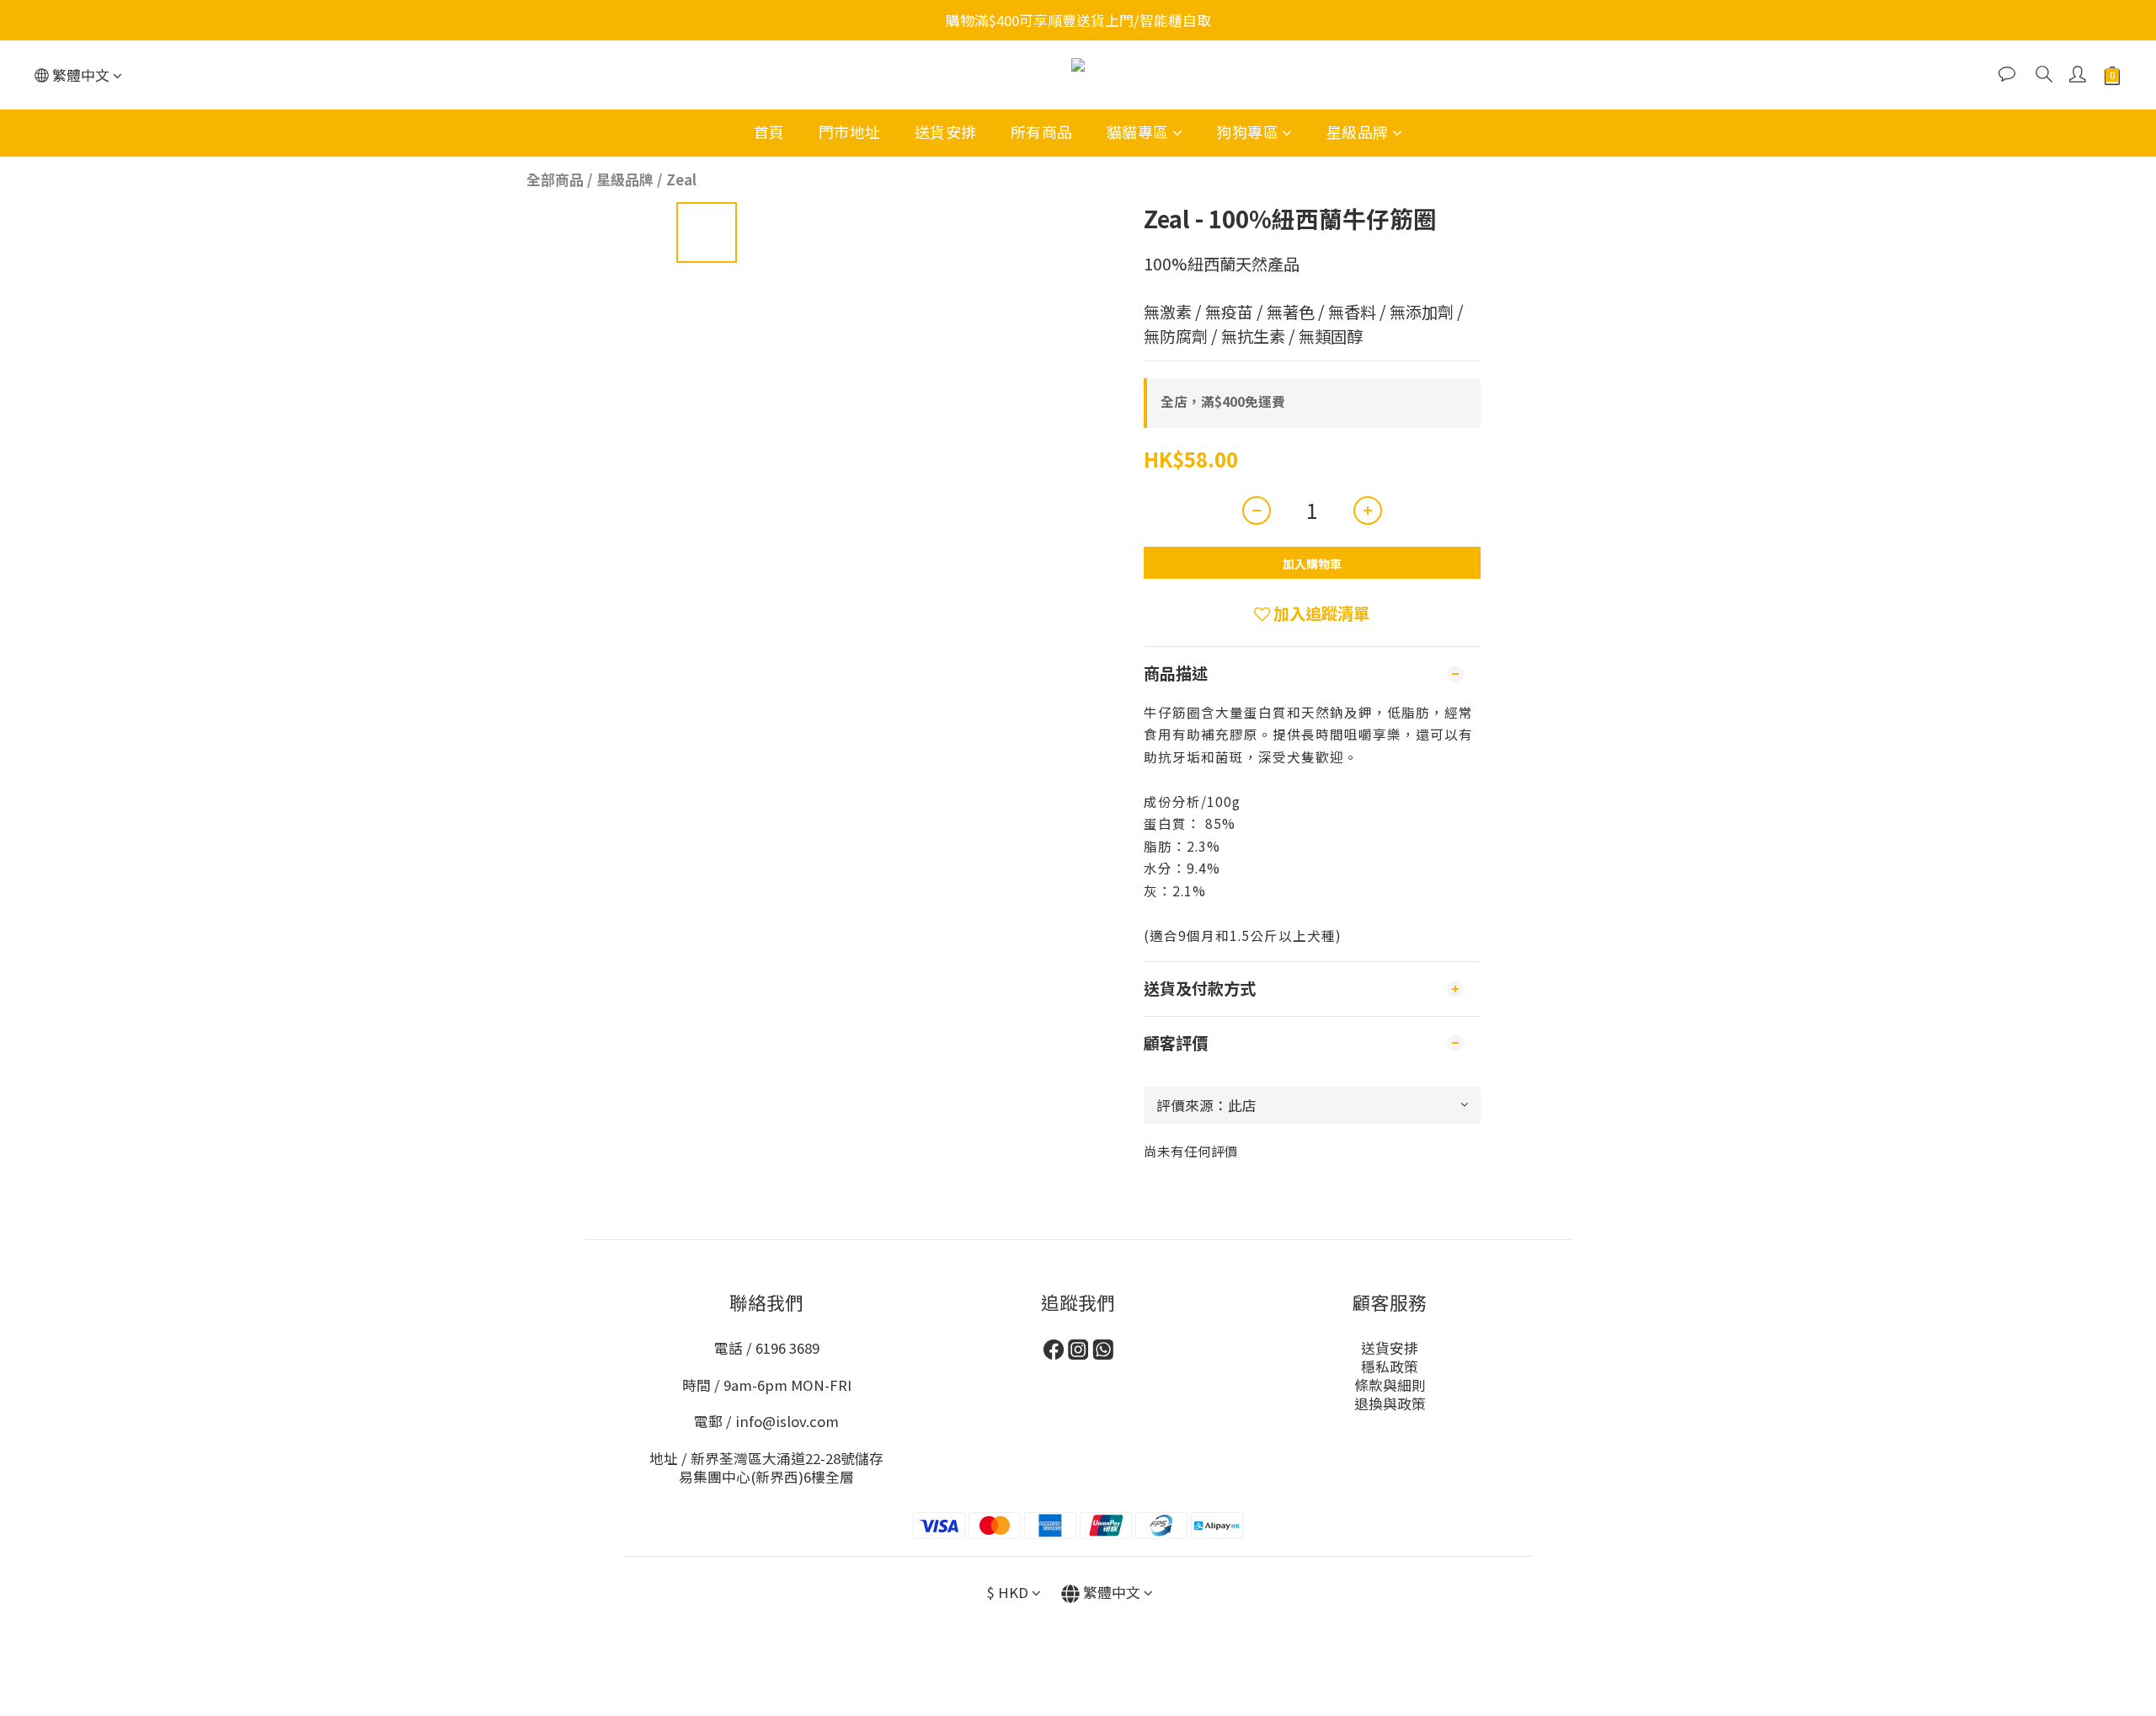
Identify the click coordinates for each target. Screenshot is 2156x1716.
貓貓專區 (1138, 131)
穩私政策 (1390, 1366)
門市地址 (850, 131)
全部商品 (555, 179)
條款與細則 (1390, 1385)
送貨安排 (946, 131)
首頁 (769, 131)
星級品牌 (1358, 131)
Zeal (681, 179)
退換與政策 (1390, 1403)
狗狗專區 (1247, 131)
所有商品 (1042, 131)
